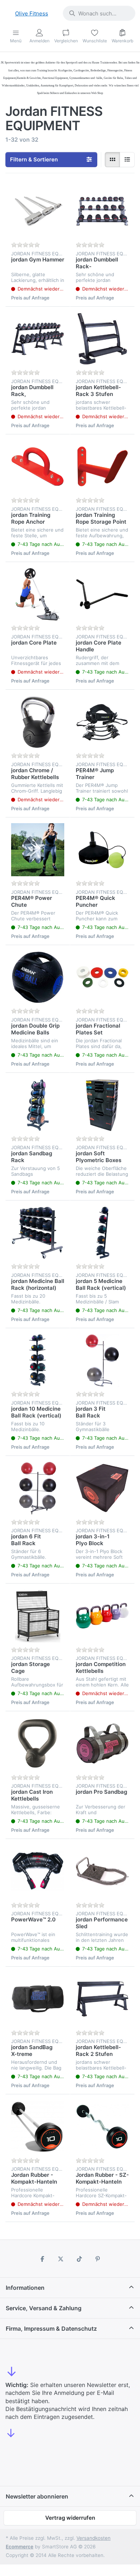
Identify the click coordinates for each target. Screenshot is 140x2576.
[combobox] (99, 13)
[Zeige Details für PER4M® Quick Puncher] (102, 850)
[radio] (112, 160)
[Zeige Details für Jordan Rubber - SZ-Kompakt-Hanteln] (102, 2127)
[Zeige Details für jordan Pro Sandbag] (102, 1744)
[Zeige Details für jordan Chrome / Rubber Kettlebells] (38, 722)
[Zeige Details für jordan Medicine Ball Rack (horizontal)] (38, 1233)
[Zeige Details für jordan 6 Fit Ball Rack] (38, 1488)
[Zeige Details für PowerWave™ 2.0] (38, 1871)
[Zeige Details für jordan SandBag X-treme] (38, 1999)
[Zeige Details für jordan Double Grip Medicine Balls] (38, 977)
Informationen (25, 2288)
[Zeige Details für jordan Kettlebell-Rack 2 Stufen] (102, 1999)
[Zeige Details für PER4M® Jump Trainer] (102, 722)
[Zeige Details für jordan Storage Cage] (38, 1616)
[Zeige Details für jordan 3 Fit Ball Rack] (102, 1360)
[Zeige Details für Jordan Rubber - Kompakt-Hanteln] (38, 2127)
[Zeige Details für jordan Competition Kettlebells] (102, 1616)
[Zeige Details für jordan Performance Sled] (102, 1871)
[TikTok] (79, 2259)
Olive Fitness (32, 13)
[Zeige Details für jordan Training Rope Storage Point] (102, 467)
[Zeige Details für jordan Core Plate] (38, 594)
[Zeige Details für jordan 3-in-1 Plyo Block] (102, 1488)
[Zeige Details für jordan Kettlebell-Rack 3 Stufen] (102, 339)
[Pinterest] (98, 2259)
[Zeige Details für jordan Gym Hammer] (38, 211)
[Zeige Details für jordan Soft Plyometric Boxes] (102, 1105)
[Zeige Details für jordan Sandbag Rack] (38, 1105)
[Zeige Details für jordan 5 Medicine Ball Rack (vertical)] (102, 1233)
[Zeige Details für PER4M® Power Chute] (38, 850)
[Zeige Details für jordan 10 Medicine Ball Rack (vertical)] (38, 1360)
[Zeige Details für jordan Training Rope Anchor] (38, 467)
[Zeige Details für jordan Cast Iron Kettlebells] (38, 1744)
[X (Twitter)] (61, 2259)
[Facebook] (42, 2259)
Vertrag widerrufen (70, 2518)
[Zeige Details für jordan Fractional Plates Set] (102, 977)
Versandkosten (94, 2538)
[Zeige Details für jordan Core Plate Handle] (102, 594)
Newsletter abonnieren (37, 2496)
